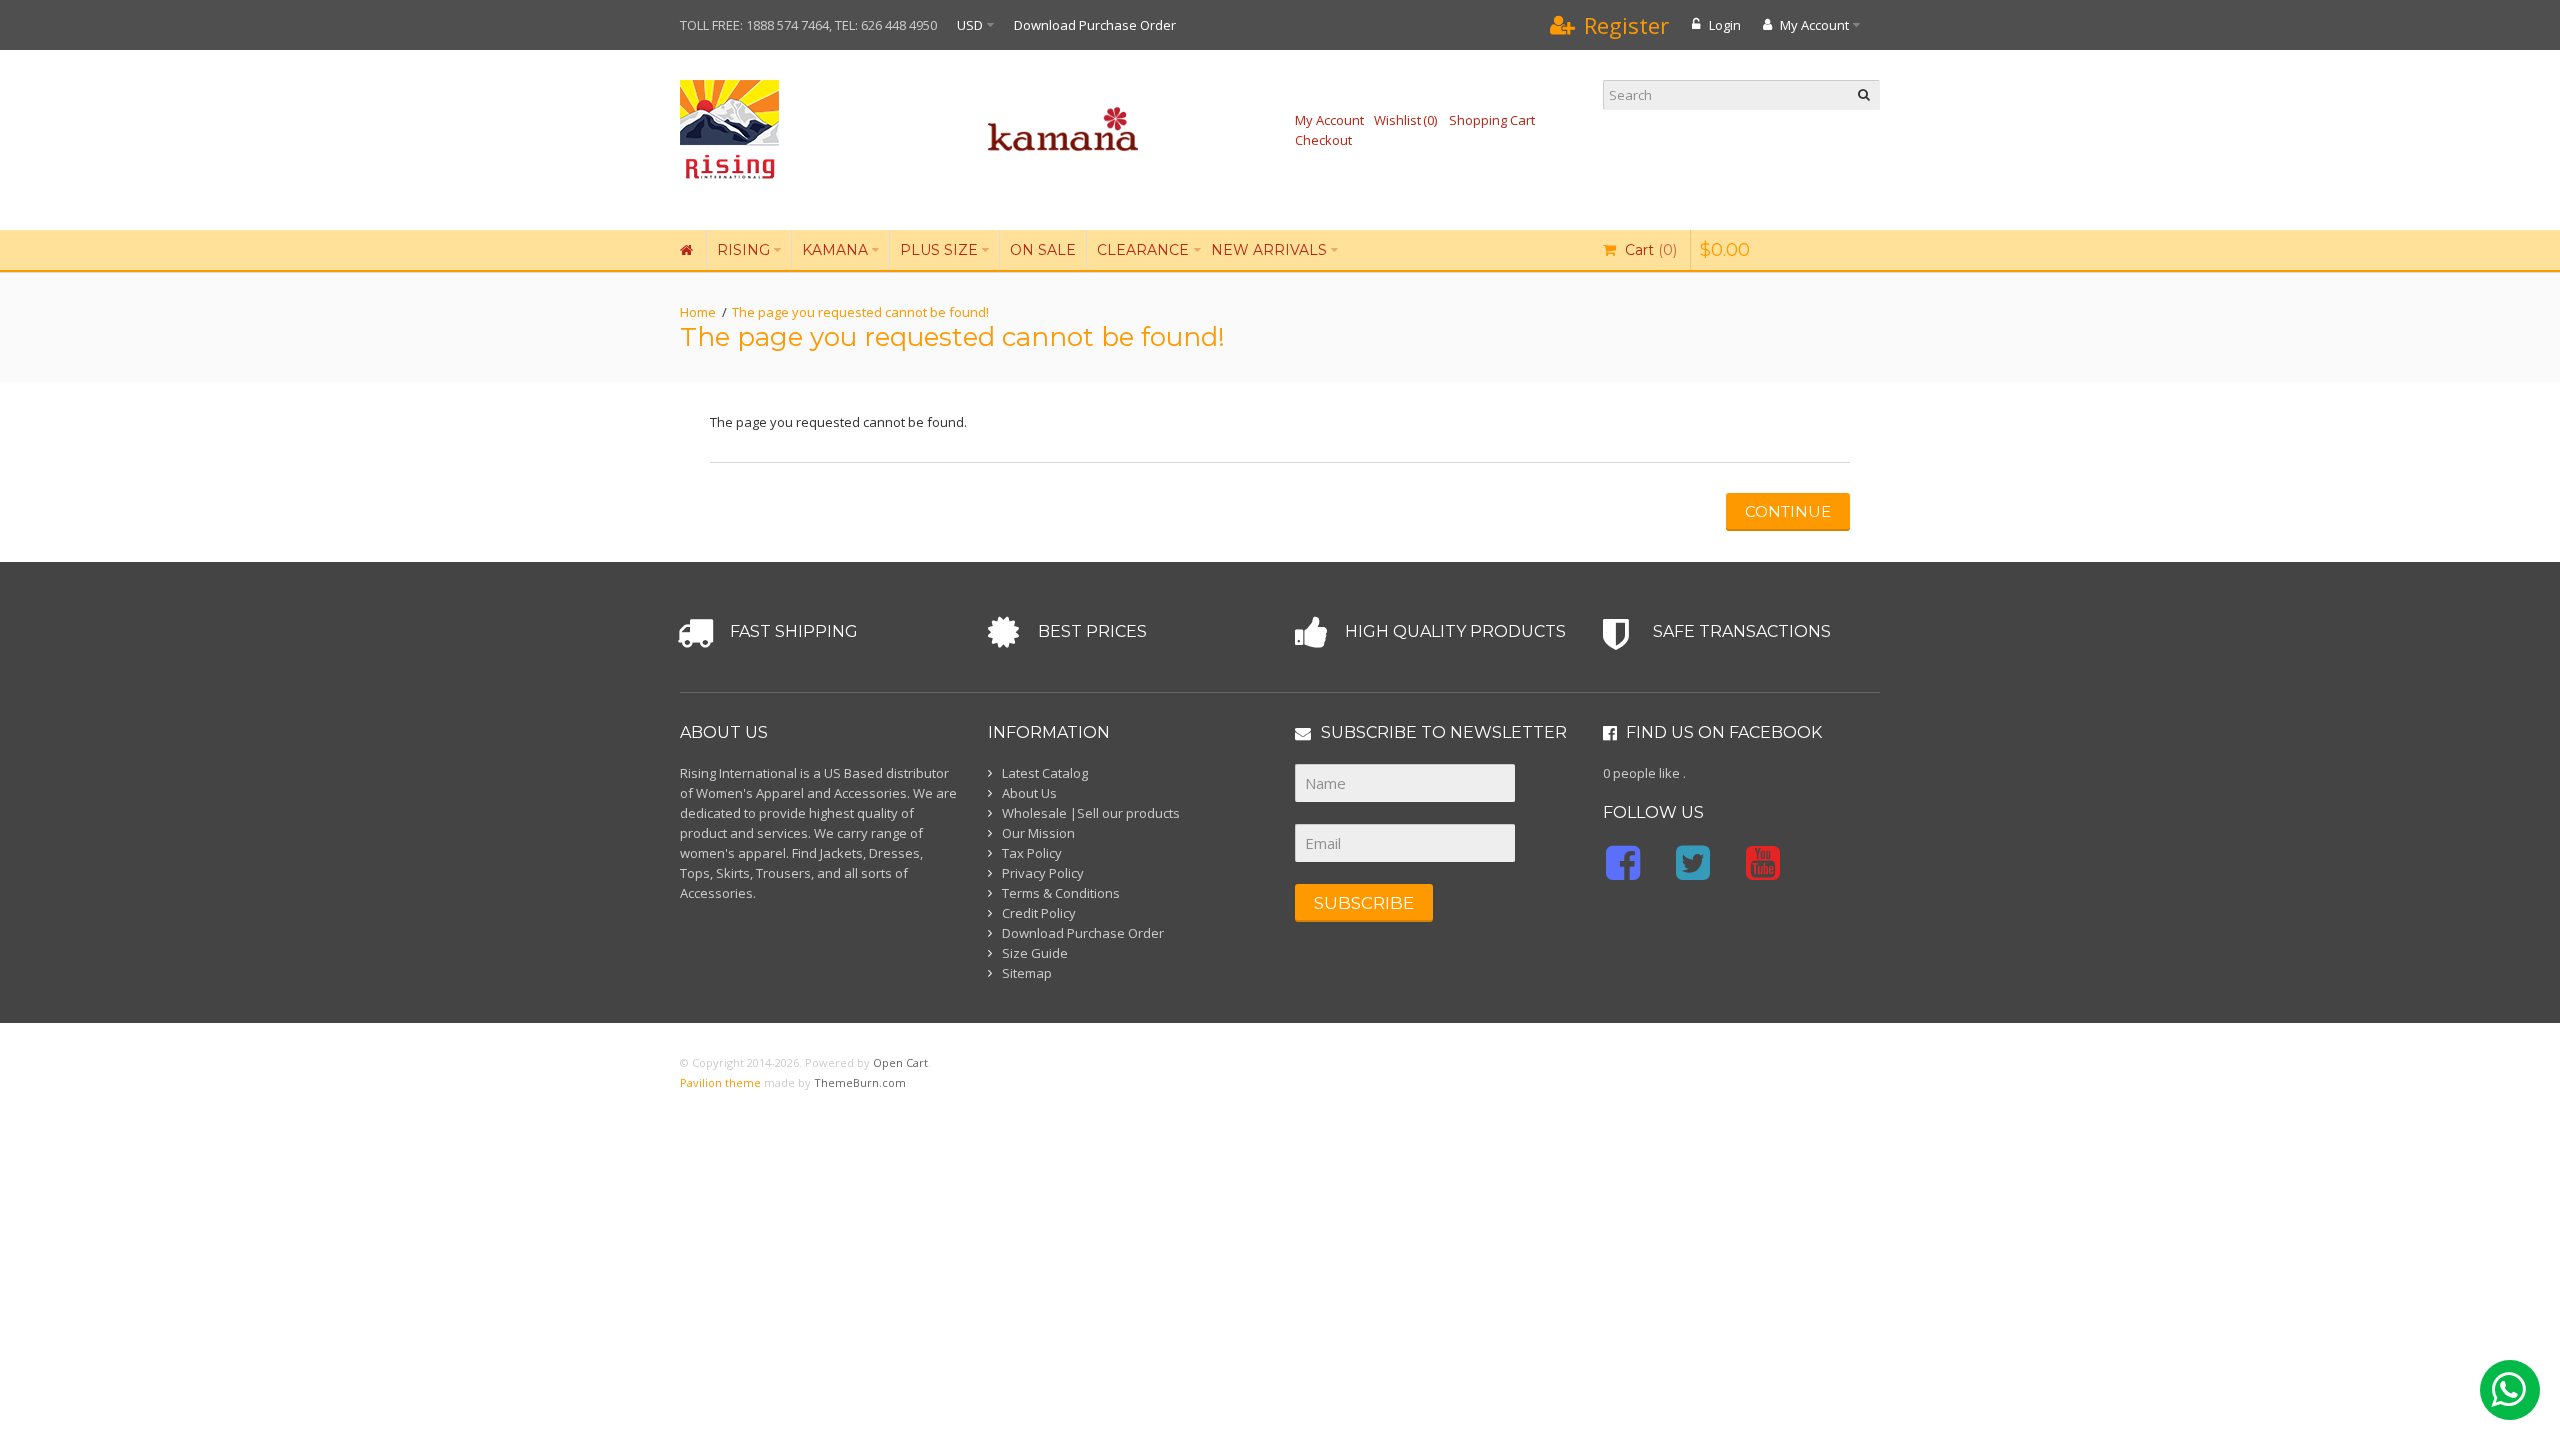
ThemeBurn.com (860, 1082)
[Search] (1865, 95)
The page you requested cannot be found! (860, 312)
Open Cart (900, 1062)
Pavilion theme (720, 1082)
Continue (1788, 511)
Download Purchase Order (1095, 25)
